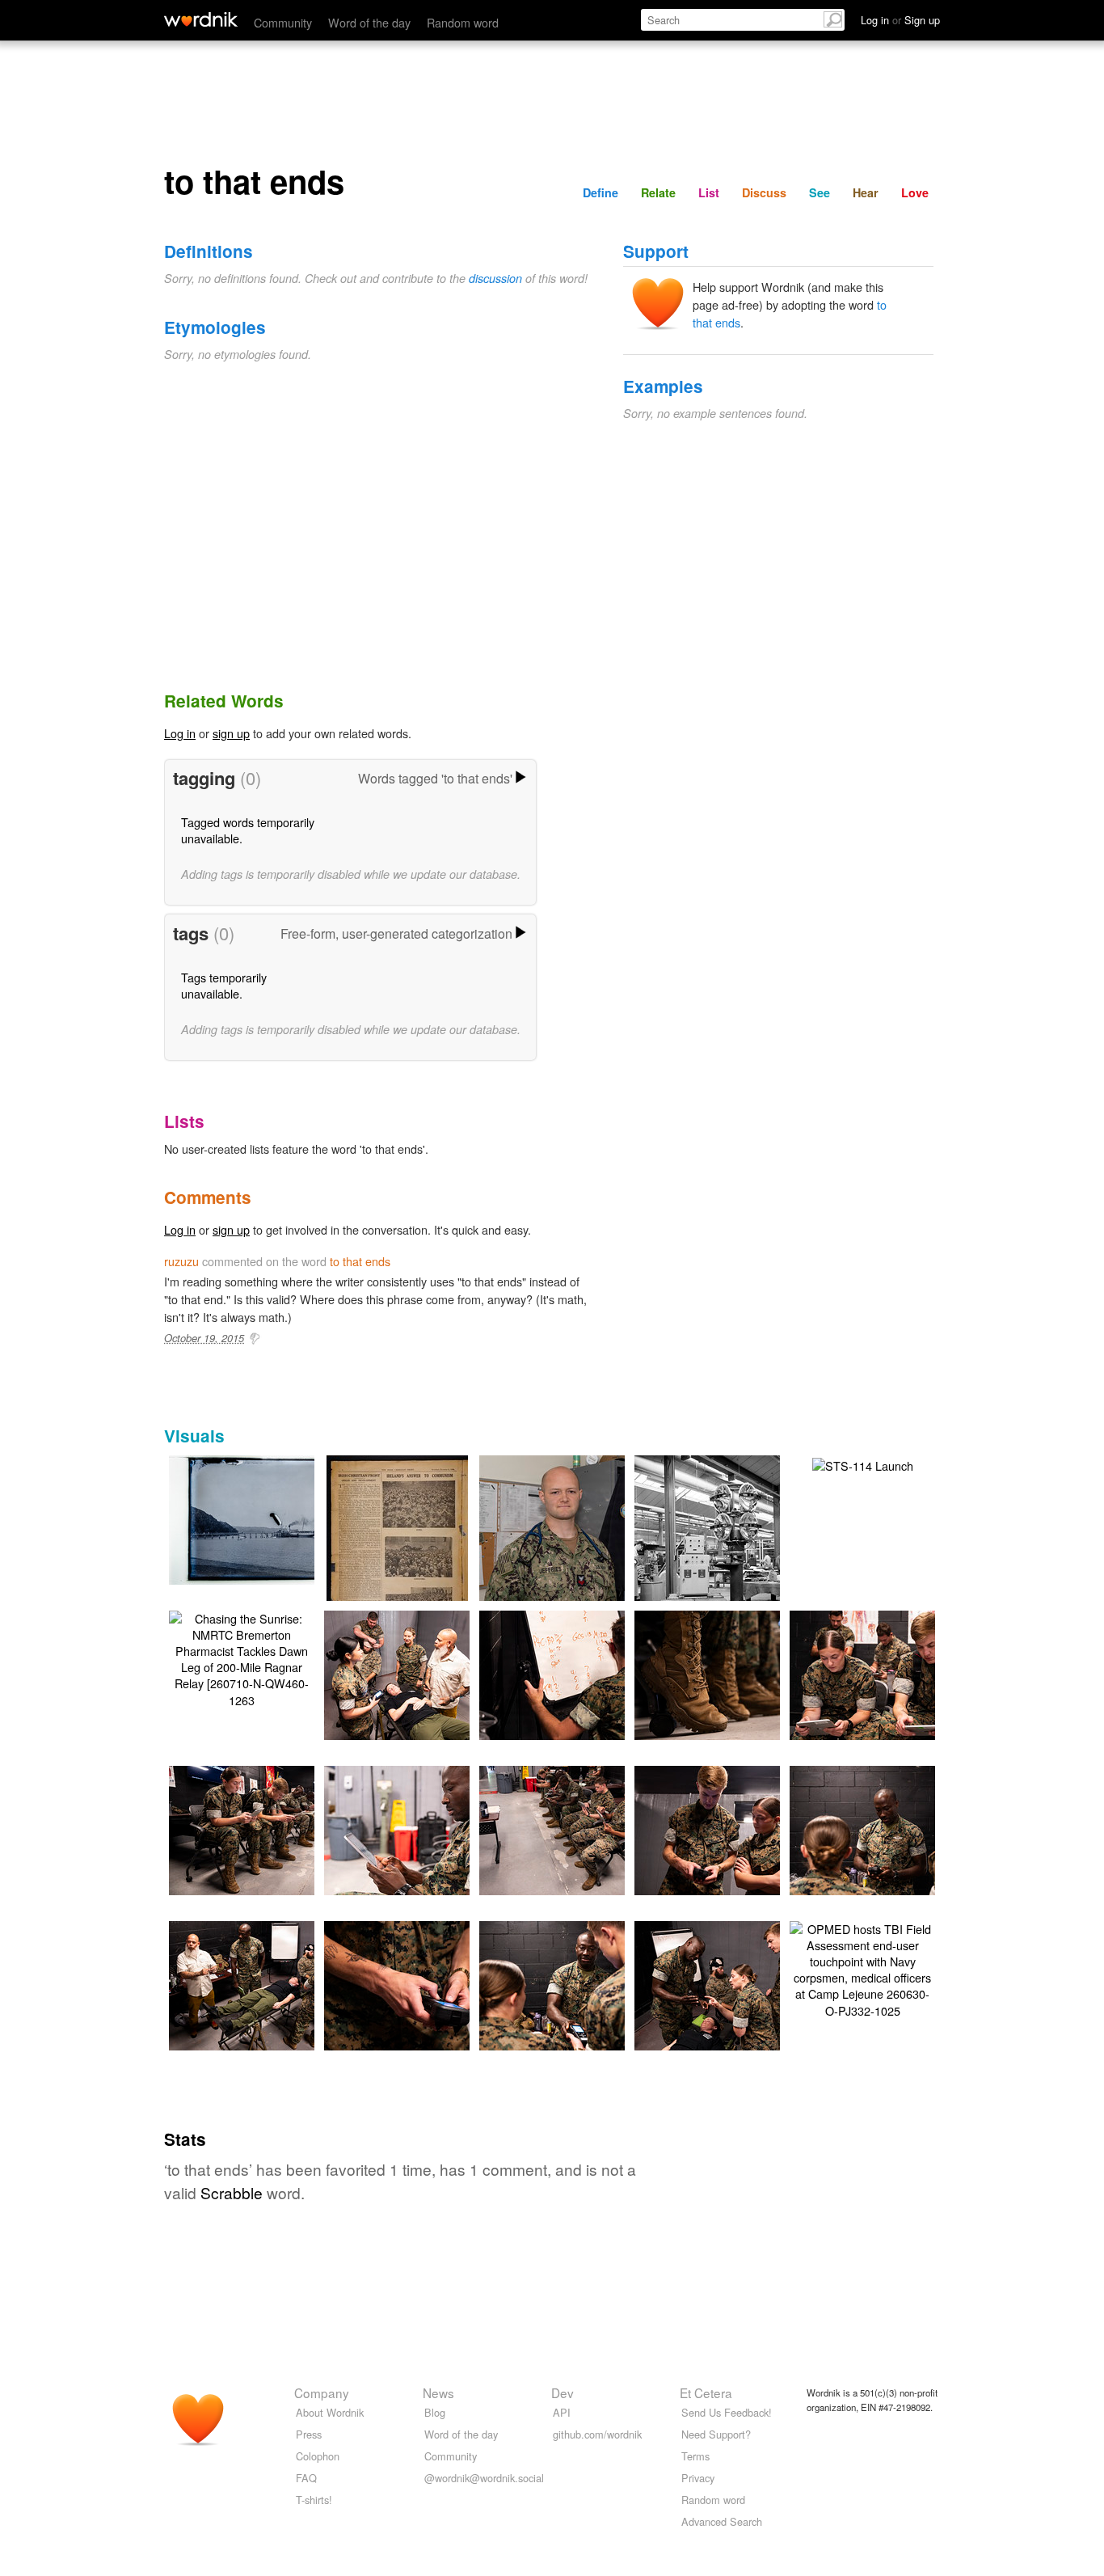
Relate (658, 192)
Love (915, 192)
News (438, 2392)
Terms (695, 2456)
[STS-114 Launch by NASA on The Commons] (863, 1464)
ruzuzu (181, 1261)
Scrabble (232, 2192)
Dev (563, 2392)
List (709, 192)
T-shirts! (314, 2500)
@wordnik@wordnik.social (484, 2478)
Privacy (698, 2478)
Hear (866, 192)
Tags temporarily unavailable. (224, 985)
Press (309, 2434)
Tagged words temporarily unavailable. (248, 830)
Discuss (764, 192)
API (562, 2412)
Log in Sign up (900, 20)
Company (322, 2392)
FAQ (306, 2478)
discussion (495, 278)
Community (283, 22)
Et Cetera (706, 2392)
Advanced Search (722, 2521)
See (820, 192)
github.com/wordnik (597, 2434)
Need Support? (716, 2434)
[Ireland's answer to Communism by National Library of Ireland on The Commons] (397, 1550)
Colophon (318, 2456)
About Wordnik (330, 2412)
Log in (180, 733)
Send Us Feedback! (727, 2412)
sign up (231, 733)
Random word (463, 22)
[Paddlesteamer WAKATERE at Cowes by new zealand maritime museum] (266, 1518)
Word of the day (369, 22)
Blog (435, 2412)
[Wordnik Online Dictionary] (201, 19)
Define (600, 192)
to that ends (360, 1261)
